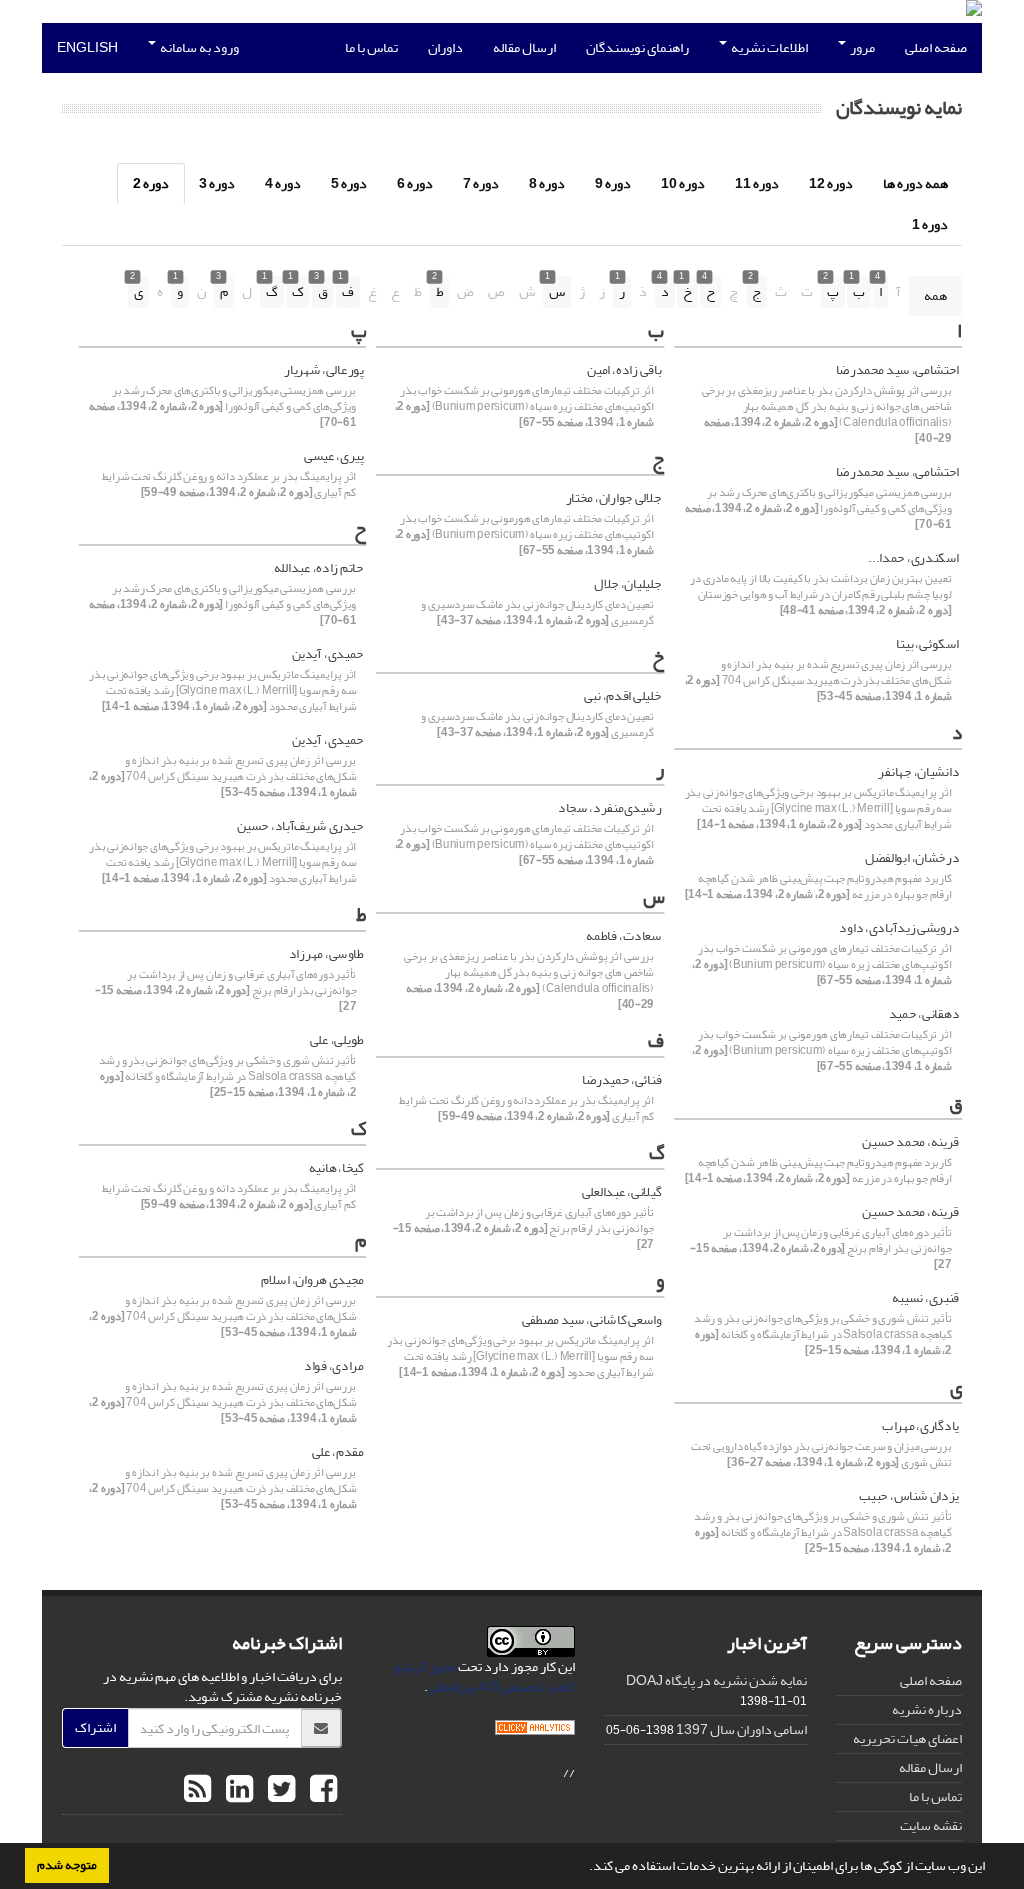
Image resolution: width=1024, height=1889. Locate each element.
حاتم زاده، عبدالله (318, 568)
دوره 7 (481, 183)
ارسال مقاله (524, 47)
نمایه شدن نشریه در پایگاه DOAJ (716, 1680)
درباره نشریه (927, 1709)
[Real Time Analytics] (535, 1732)
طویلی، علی (336, 1040)
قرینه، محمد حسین (910, 1142)
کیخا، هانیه (336, 1168)
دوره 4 (283, 183)
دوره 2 (151, 183)
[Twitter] (279, 1790)
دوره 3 (217, 183)
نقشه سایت (931, 1825)
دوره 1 (930, 224)
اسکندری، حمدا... (913, 558)
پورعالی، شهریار (323, 370)
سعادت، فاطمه (623, 936)
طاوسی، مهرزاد (326, 954)
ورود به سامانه (198, 47)
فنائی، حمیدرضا (621, 1080)
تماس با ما (371, 47)
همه (935, 295)
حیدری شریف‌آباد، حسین (300, 826)
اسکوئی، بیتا (927, 644)
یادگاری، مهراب (920, 1426)
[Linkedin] (237, 1790)
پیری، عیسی (333, 456)
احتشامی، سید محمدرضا (897, 370)
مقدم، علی (337, 1452)
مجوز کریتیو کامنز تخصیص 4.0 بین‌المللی (484, 1676)
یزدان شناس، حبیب (909, 1496)
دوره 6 (415, 183)
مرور (861, 47)
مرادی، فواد (333, 1366)
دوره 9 (613, 183)
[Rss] (197, 1790)
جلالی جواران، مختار (613, 498)
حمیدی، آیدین (327, 654)
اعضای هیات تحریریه (907, 1738)
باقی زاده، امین (624, 370)
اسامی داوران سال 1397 (741, 1729)
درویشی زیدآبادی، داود (899, 928)
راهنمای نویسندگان (637, 47)
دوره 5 (349, 183)
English (87, 47)
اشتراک (95, 1727)
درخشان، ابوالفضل (912, 858)
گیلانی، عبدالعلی (621, 1192)
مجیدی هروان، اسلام (312, 1280)
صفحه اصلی (936, 47)
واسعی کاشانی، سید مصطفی (591, 1320)
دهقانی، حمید (924, 1014)
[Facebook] (321, 1790)
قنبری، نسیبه (925, 1298)
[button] (584, 1868)
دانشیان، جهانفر (918, 772)
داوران (445, 47)
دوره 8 (547, 183)
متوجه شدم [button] (67, 1865)
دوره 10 (683, 183)
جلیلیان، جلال (627, 584)
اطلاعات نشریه (768, 47)
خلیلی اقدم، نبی (622, 696)
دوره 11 (757, 183)
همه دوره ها (915, 183)
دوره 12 (831, 183)
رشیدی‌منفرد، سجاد (609, 808)
